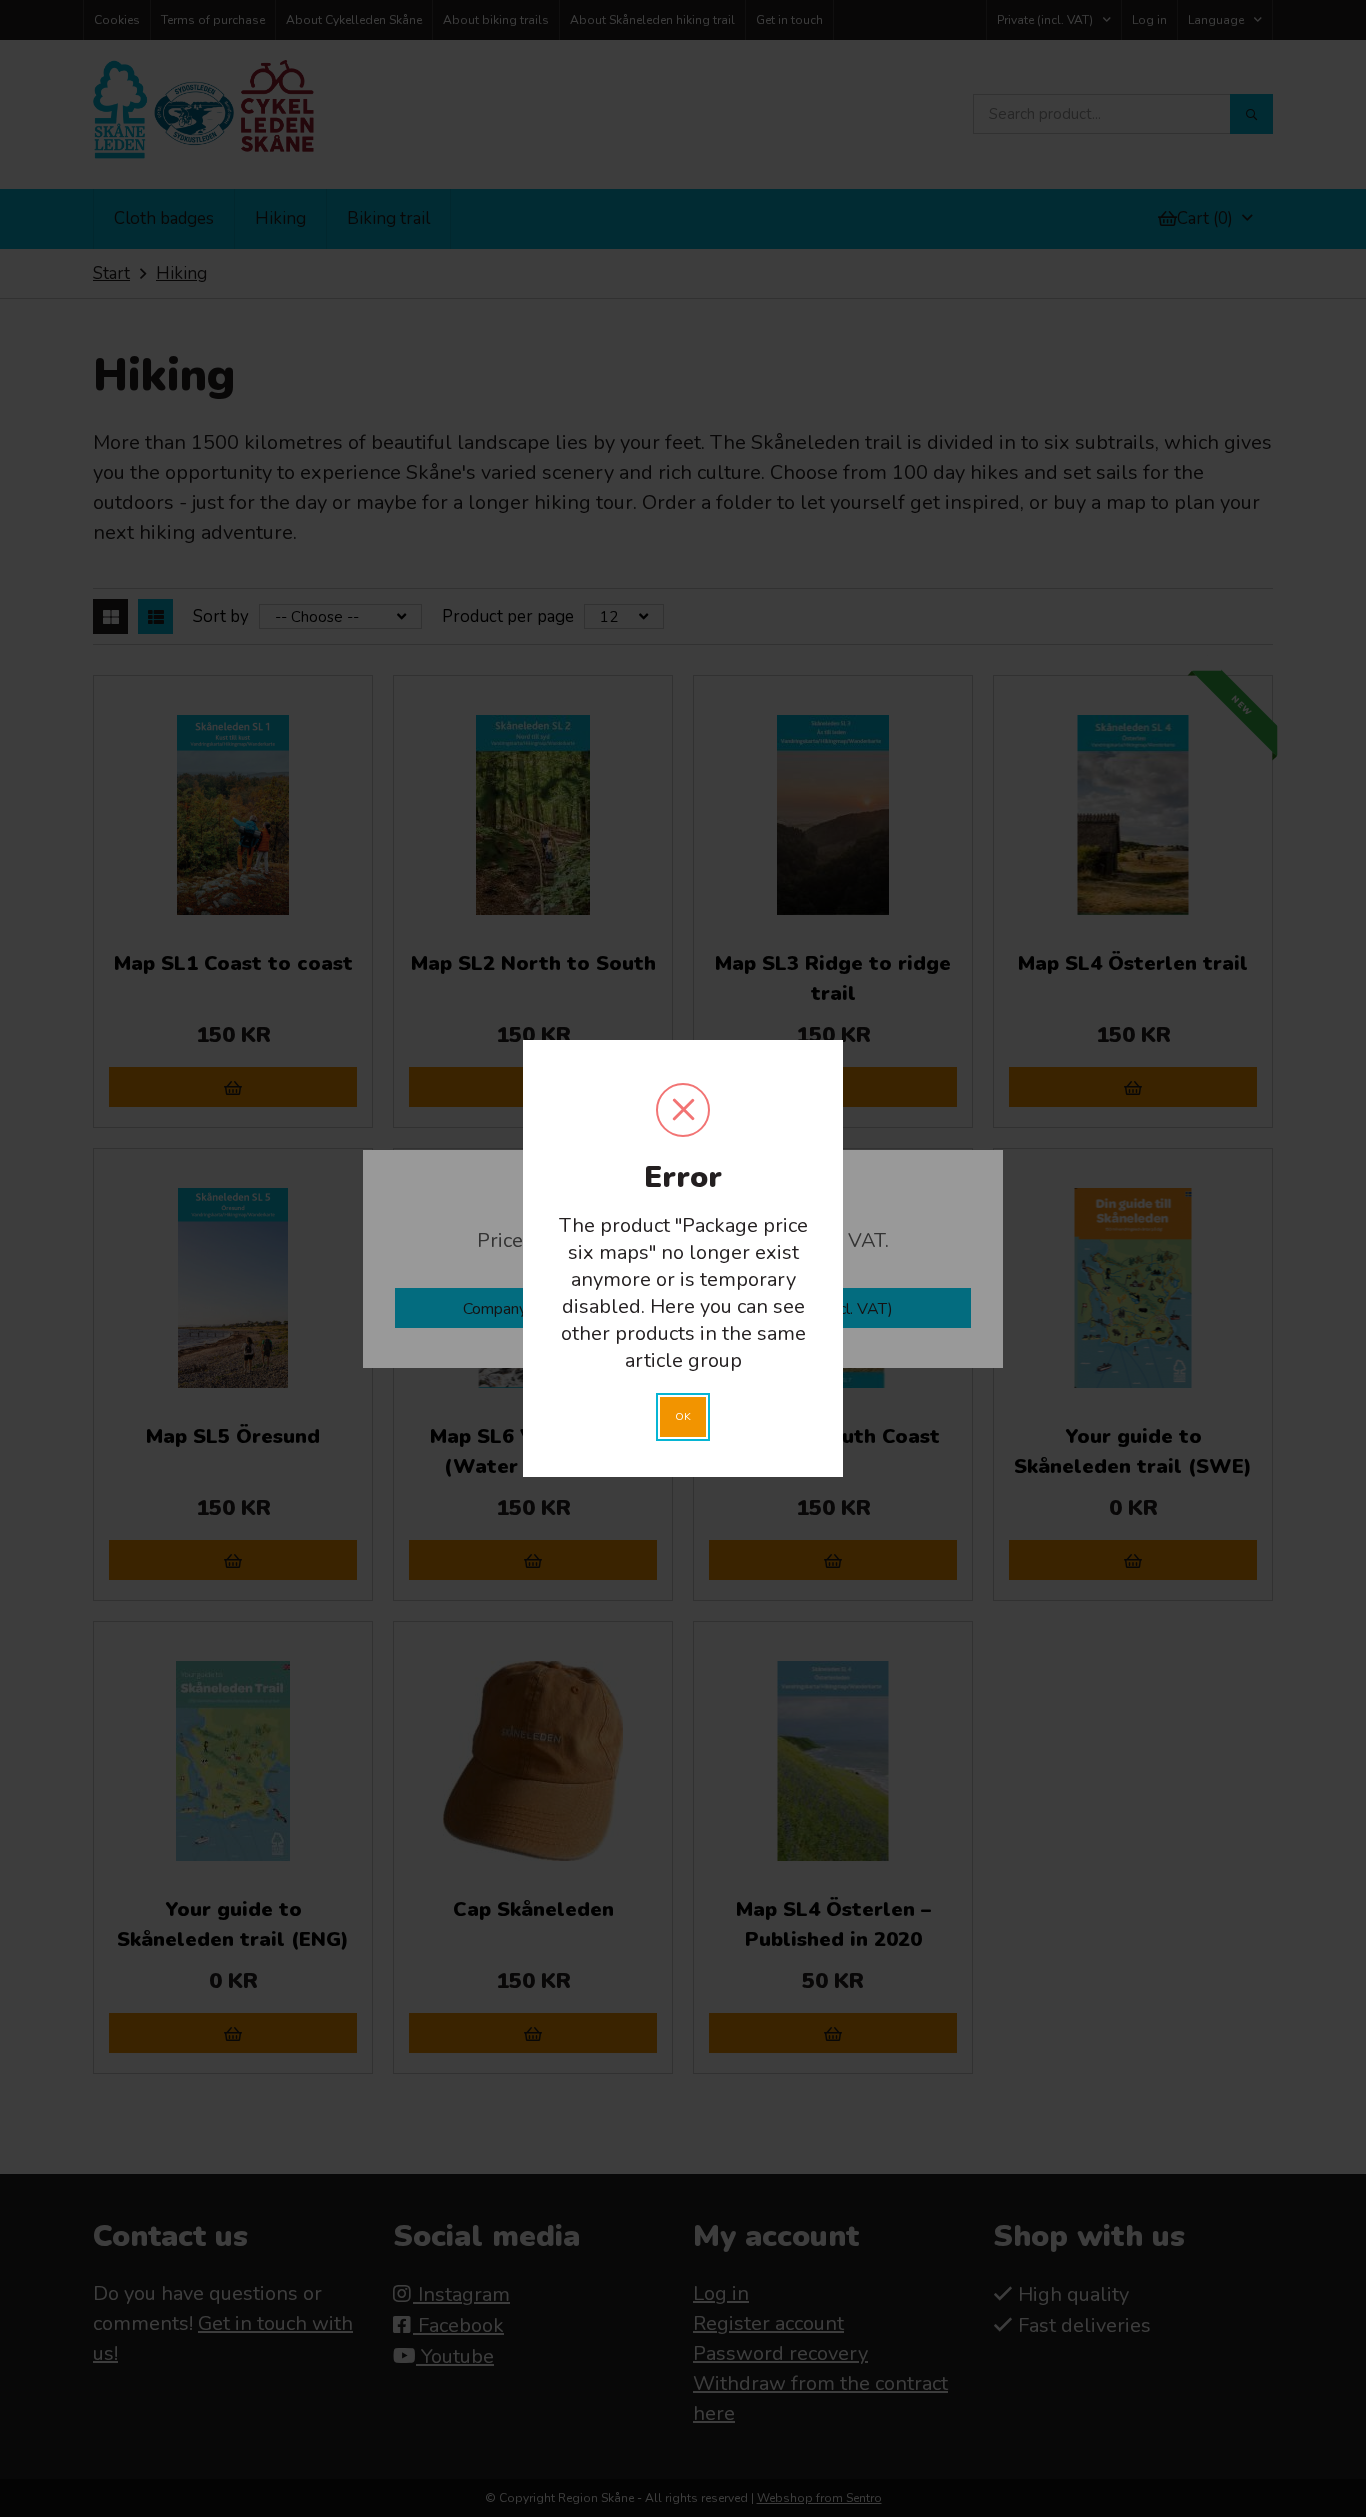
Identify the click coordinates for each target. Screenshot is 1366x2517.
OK (683, 1416)
